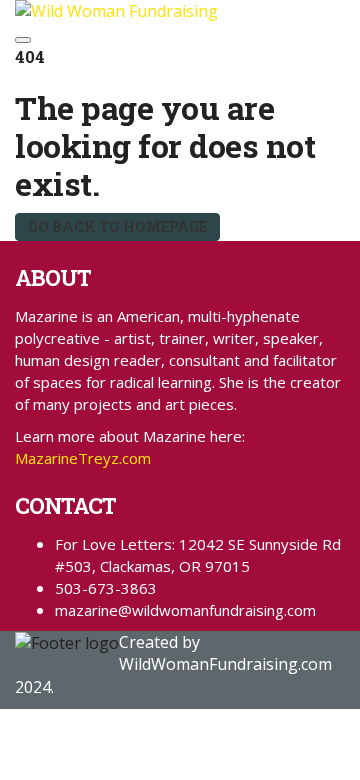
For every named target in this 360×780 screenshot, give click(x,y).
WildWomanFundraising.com (225, 664)
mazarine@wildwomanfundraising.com (185, 610)
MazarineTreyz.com (83, 458)
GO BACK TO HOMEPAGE (117, 226)
